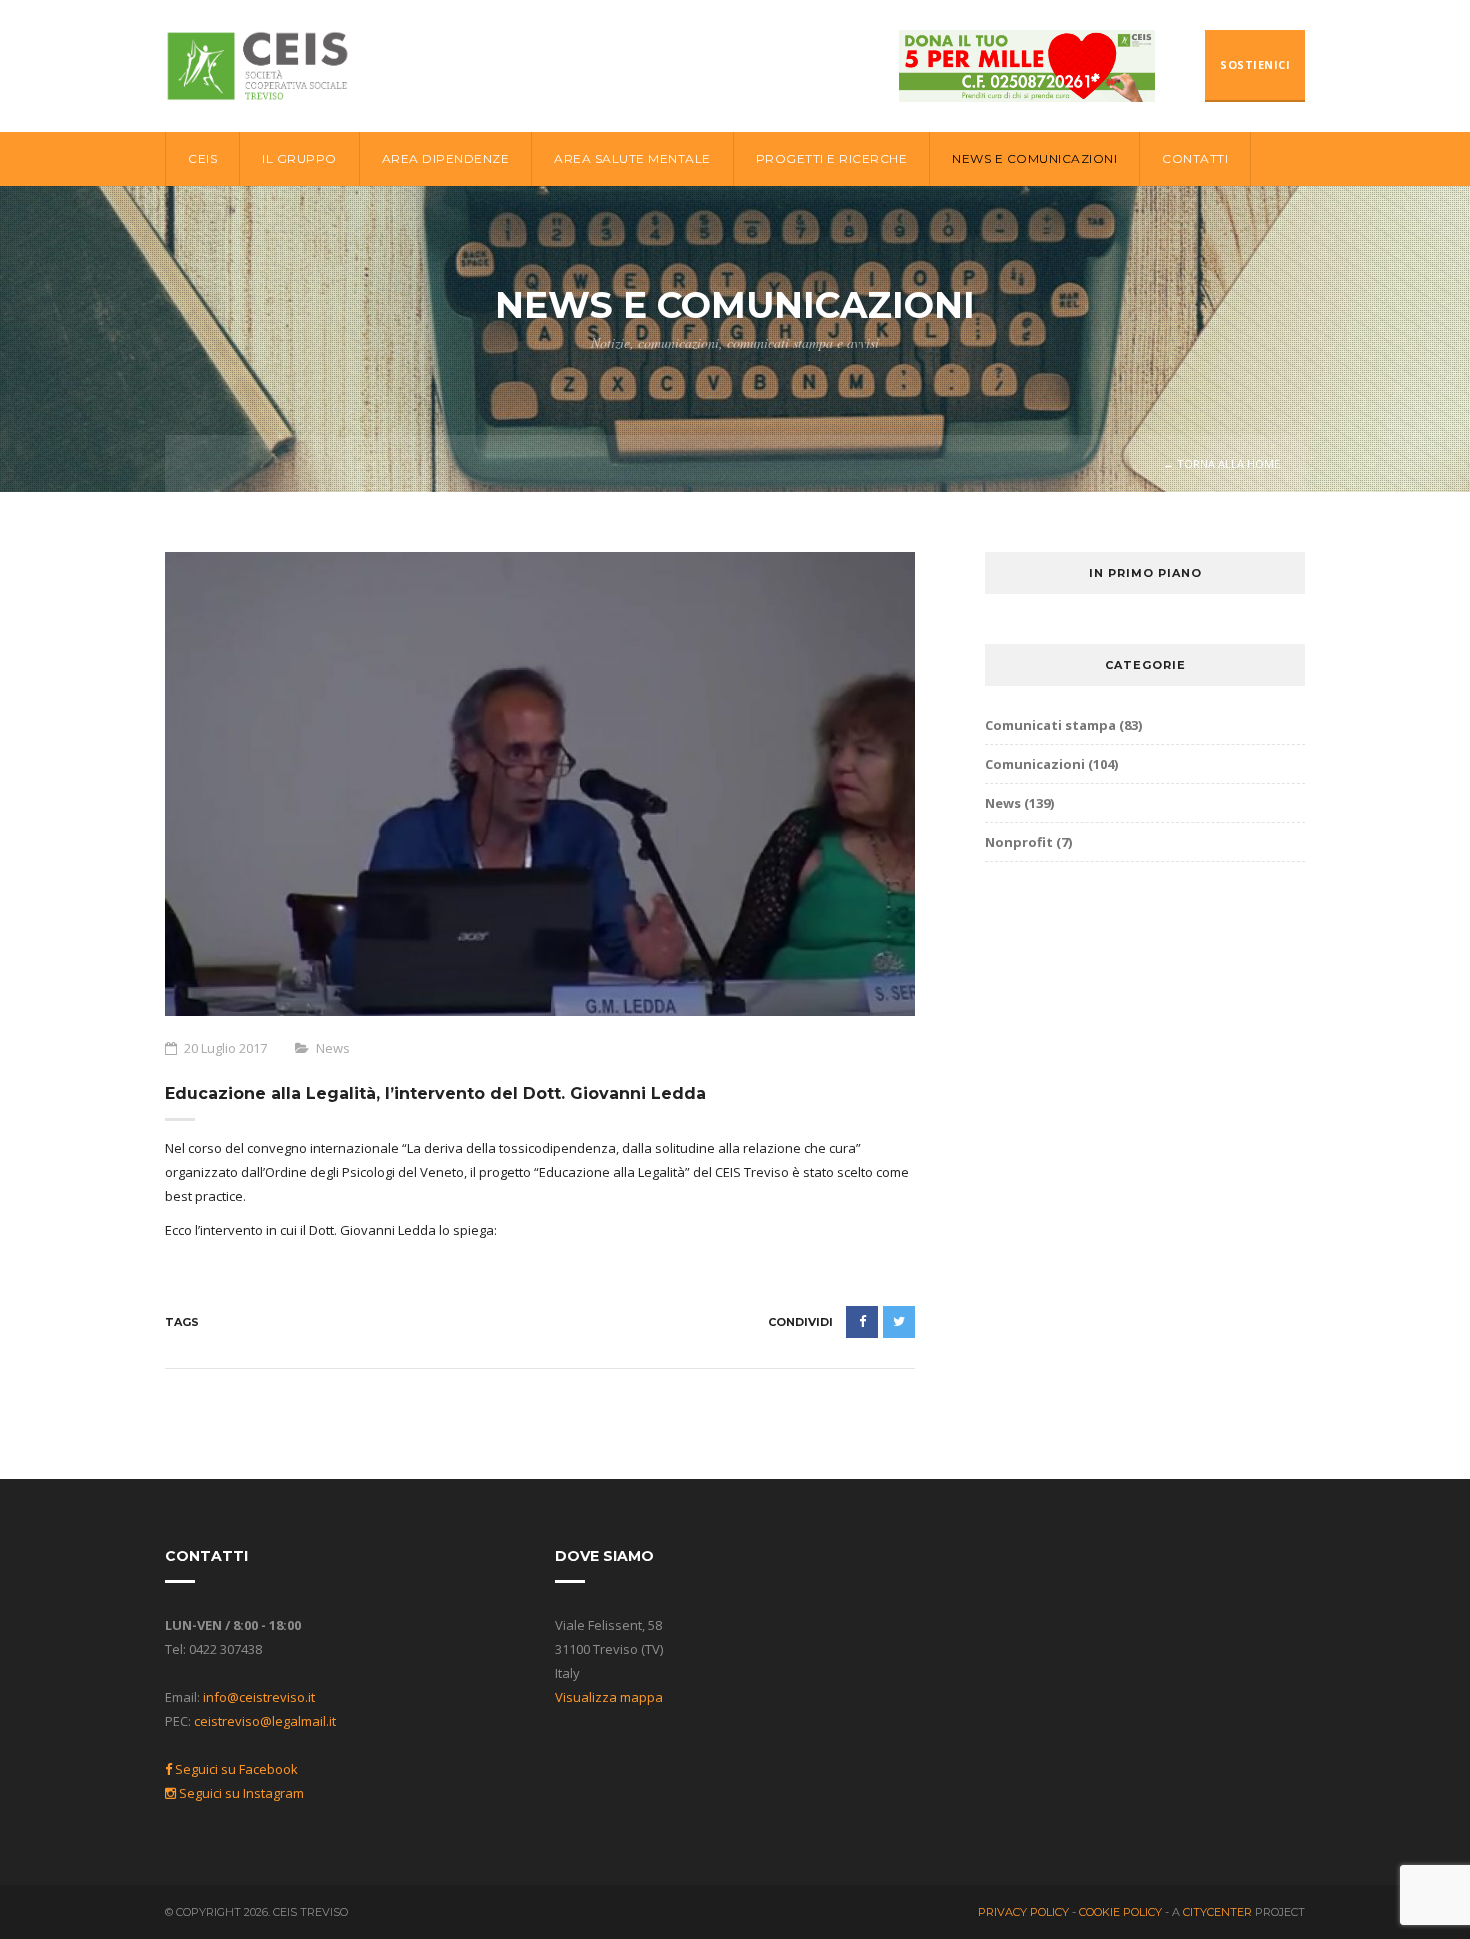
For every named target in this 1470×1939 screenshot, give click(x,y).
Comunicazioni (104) (1051, 764)
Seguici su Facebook (235, 1769)
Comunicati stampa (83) (1063, 725)
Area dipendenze (446, 158)
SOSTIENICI (1255, 64)
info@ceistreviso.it (259, 1697)
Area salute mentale (632, 158)
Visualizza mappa (609, 1697)
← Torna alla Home (1221, 463)
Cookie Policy (1122, 1912)
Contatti (1195, 158)
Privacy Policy (1025, 1912)
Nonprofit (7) (1028, 842)
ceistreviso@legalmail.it (265, 1721)
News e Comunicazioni (1034, 158)
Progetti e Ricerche (832, 158)
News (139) (1019, 803)
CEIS (202, 158)
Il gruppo (299, 158)
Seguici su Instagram (240, 1793)
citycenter (1217, 1912)
